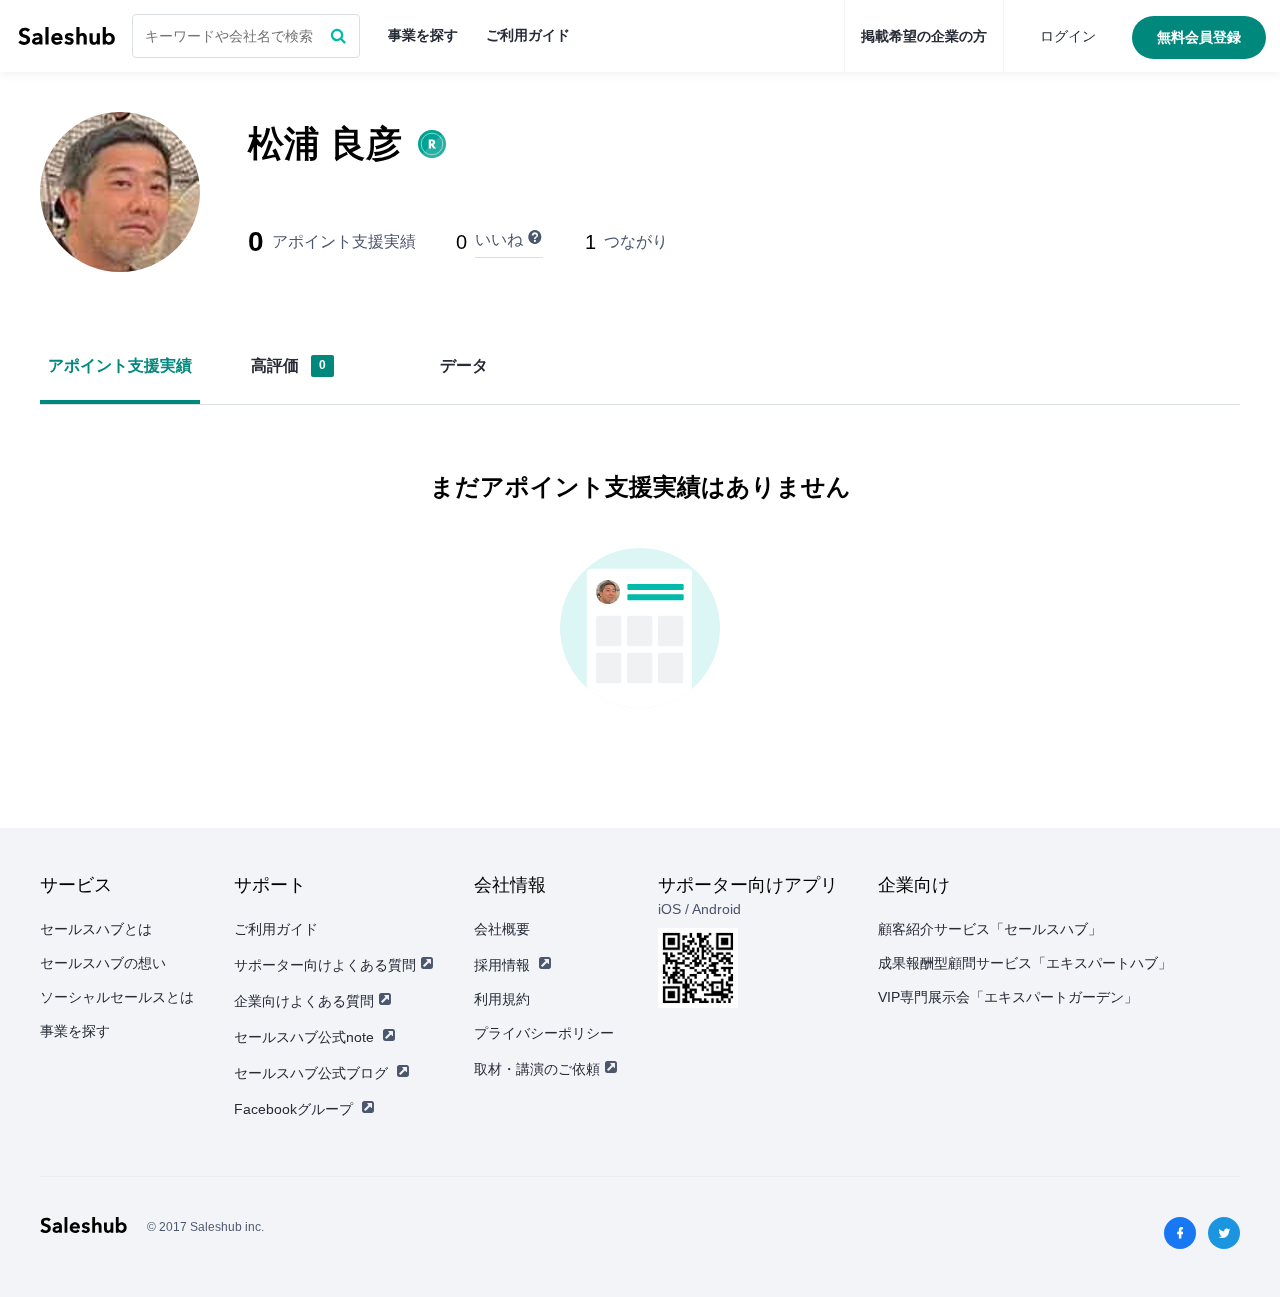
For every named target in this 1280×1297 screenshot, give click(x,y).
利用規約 (502, 999)
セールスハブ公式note (304, 1037)
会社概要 (502, 929)
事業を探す (423, 35)
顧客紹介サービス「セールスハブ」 (990, 929)
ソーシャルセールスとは (117, 997)
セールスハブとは (96, 929)
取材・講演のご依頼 (537, 1069)
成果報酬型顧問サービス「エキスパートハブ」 (1025, 963)
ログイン (1068, 36)
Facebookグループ (293, 1109)
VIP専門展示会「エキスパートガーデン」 (1008, 997)
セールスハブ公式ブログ (311, 1073)
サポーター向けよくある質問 (325, 965)
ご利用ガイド (528, 35)
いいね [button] (499, 239)
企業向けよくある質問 (304, 1001)
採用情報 (502, 965)
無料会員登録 (1199, 37)
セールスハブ (66, 36)
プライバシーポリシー (544, 1033)
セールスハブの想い (103, 963)
